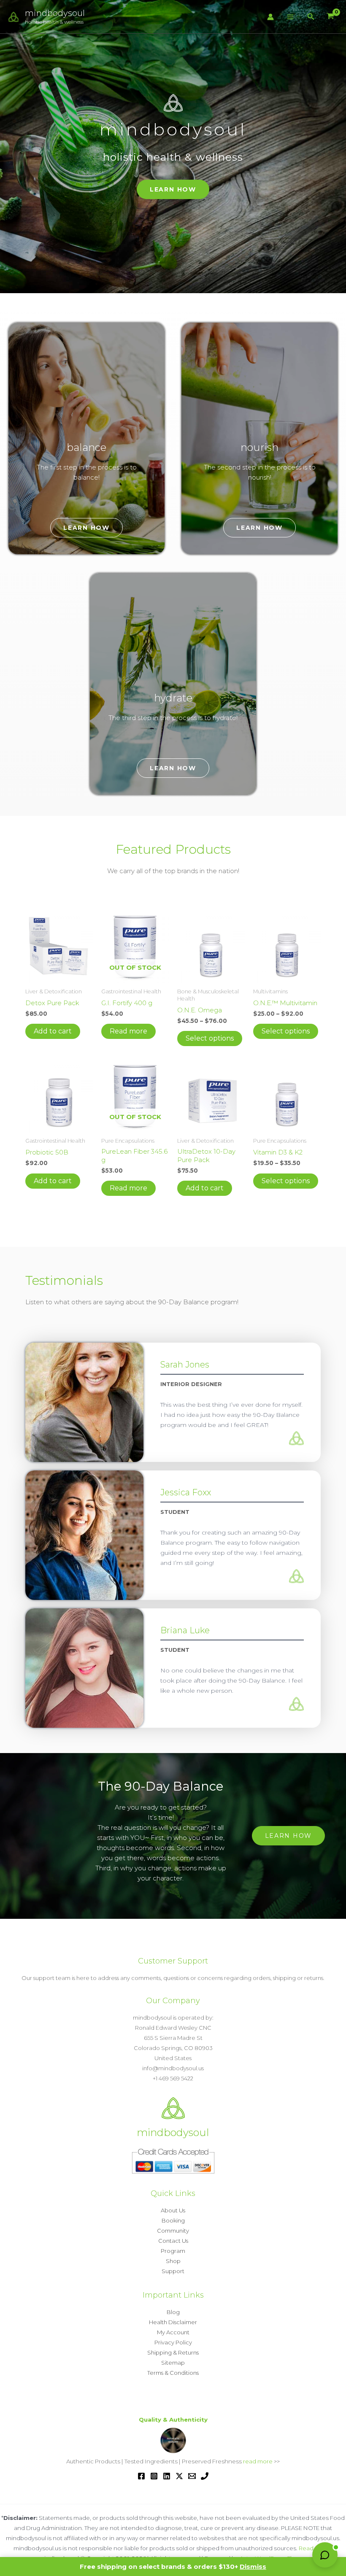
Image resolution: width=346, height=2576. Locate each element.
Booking (173, 2220)
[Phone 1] (205, 2476)
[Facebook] (141, 2476)
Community (173, 2231)
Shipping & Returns (173, 2352)
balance (86, 447)
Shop (173, 2261)
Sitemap (173, 2363)
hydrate (173, 698)
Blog (173, 2312)
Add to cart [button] (53, 1031)
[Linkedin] (167, 2476)
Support (173, 2271)
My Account (173, 2332)
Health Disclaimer (173, 2322)
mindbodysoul (55, 13)
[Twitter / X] (179, 2476)
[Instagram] (154, 2476)
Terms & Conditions (173, 2373)
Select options (210, 1038)
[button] (311, 17)
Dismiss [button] (253, 2567)
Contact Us (173, 2241)
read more (258, 2461)
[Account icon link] (270, 17)
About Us (173, 2210)
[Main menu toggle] (291, 17)
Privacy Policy (173, 2342)
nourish (259, 447)
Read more (128, 1031)
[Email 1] (192, 2476)
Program (173, 2251)
